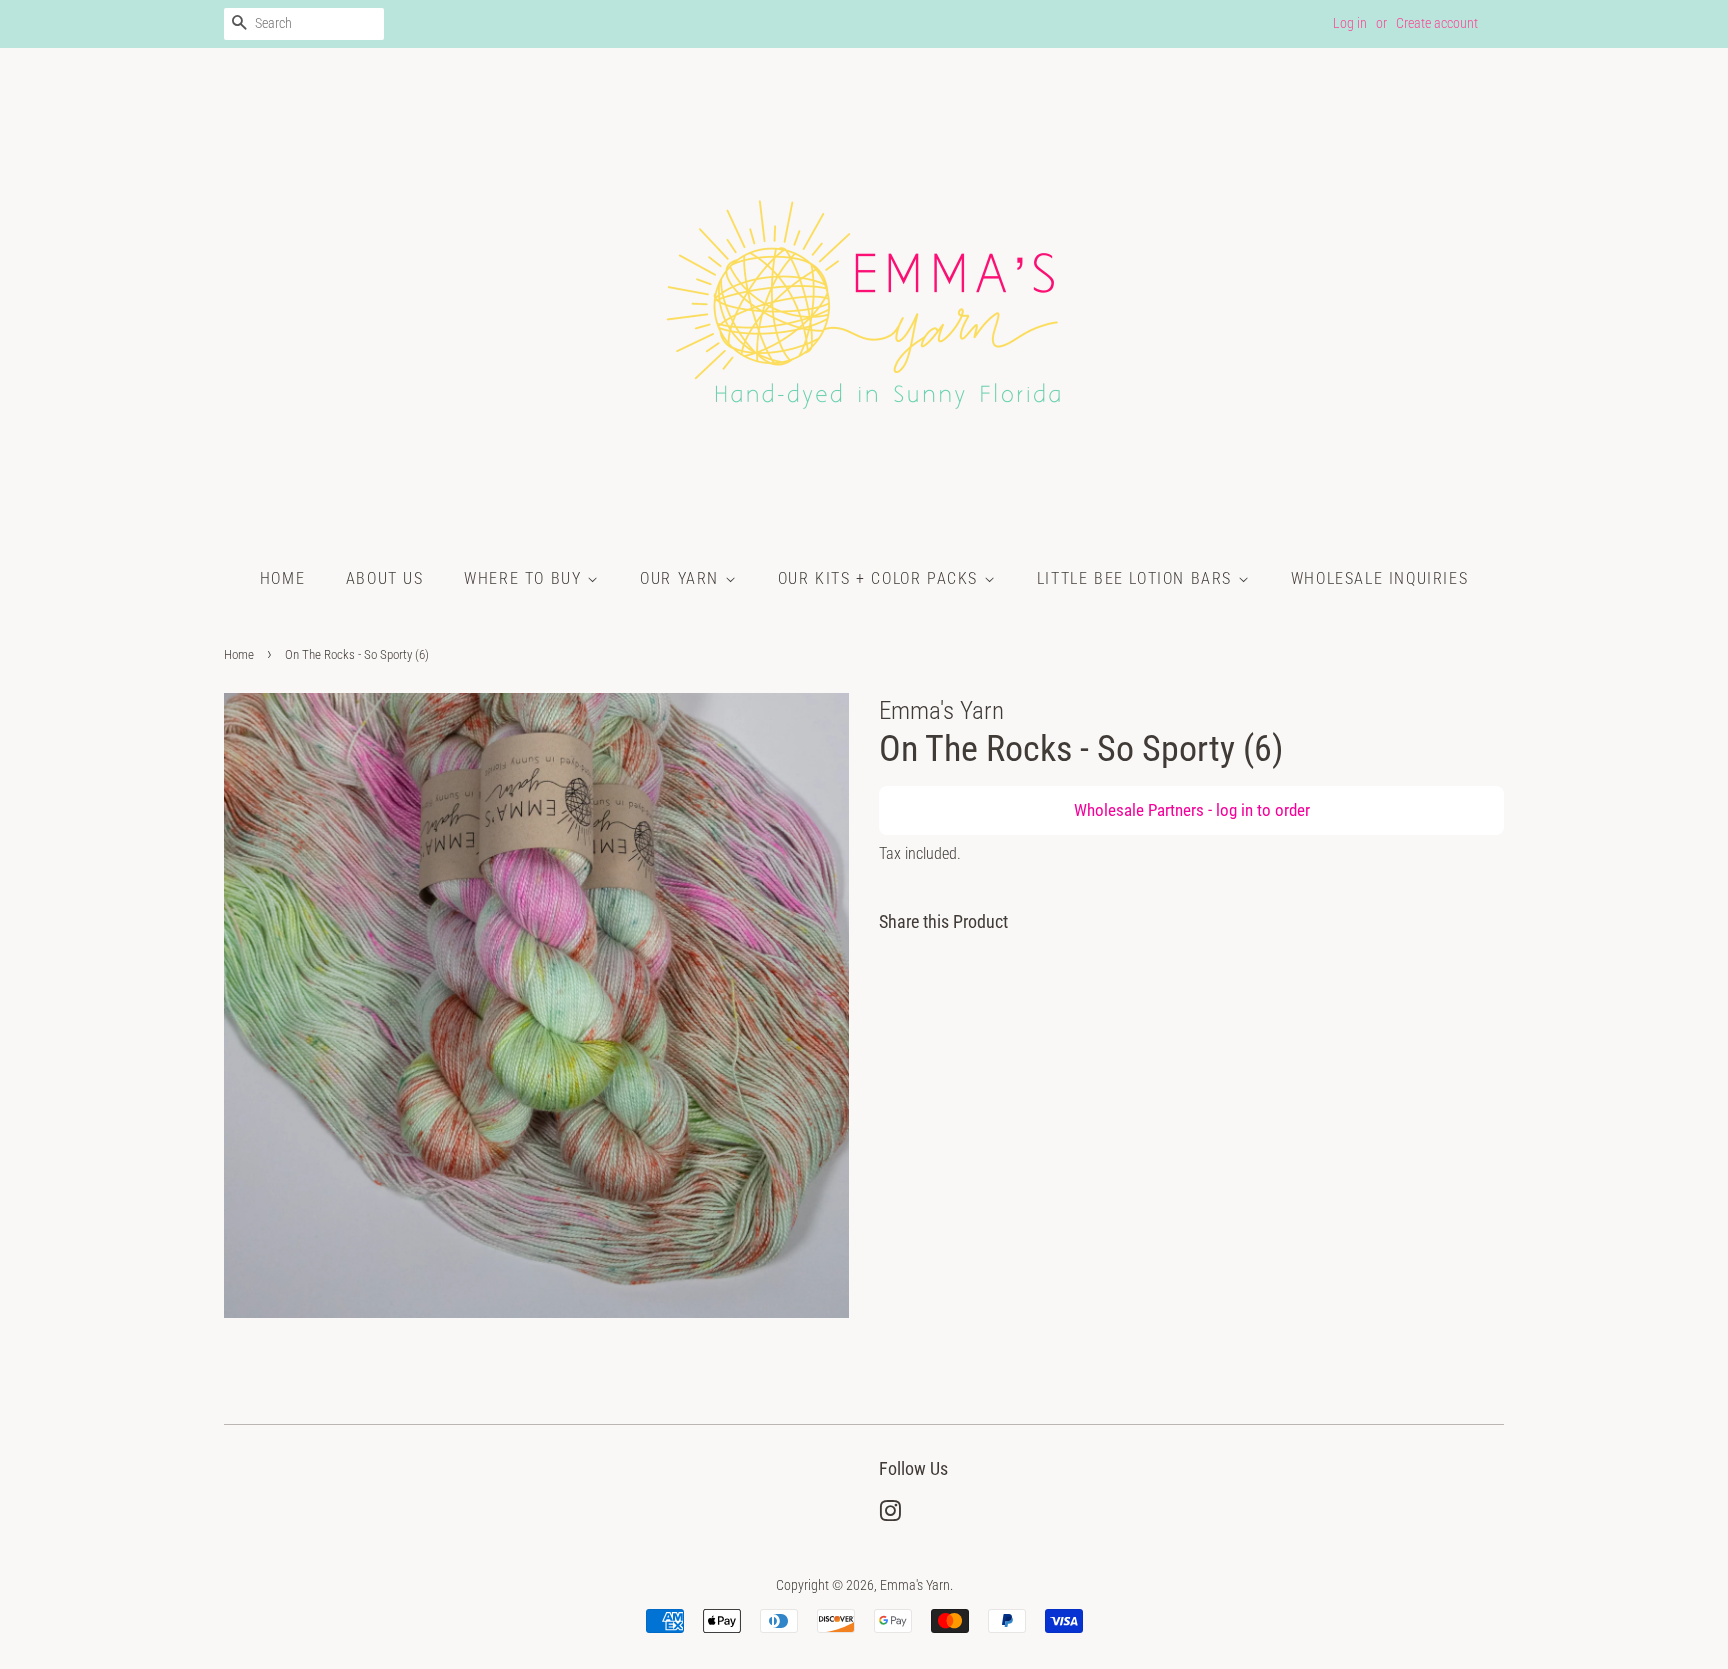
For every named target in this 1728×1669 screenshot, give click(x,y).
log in (1234, 810)
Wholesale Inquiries (1379, 578)
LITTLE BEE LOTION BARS (1137, 578)
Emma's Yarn (915, 1585)
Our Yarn (682, 578)
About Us (385, 578)
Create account (1437, 23)
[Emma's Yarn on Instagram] (890, 1515)
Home (282, 578)
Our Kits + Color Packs (881, 578)
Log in (1350, 23)
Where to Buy (525, 578)
